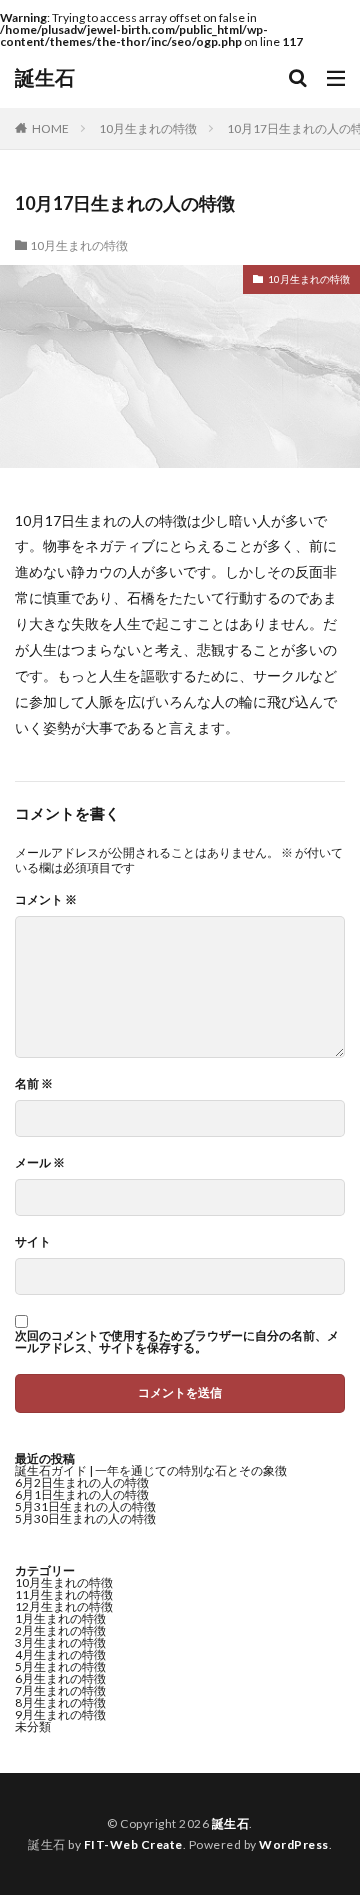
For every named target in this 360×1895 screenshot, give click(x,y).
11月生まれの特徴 (64, 1594)
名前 (34, 1084)
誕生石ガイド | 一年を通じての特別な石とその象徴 (151, 1470)
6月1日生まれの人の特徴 (82, 1494)
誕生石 (45, 78)
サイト (33, 1242)
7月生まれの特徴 (60, 1690)
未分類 (33, 1726)
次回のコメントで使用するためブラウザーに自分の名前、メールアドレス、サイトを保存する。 (177, 1342)
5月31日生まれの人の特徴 (85, 1506)
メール (40, 1163)
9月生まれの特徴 (60, 1714)
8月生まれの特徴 (60, 1702)
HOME (50, 128)
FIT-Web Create (133, 1844)
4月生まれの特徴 (60, 1654)
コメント (46, 900)
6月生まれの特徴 (60, 1678)
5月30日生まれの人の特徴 (85, 1518)
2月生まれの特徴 (60, 1630)
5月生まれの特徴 (60, 1666)
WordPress (294, 1844)
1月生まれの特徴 (60, 1618)
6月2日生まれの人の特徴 (82, 1482)
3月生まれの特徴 (60, 1642)
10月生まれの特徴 (148, 128)
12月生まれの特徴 (64, 1606)
